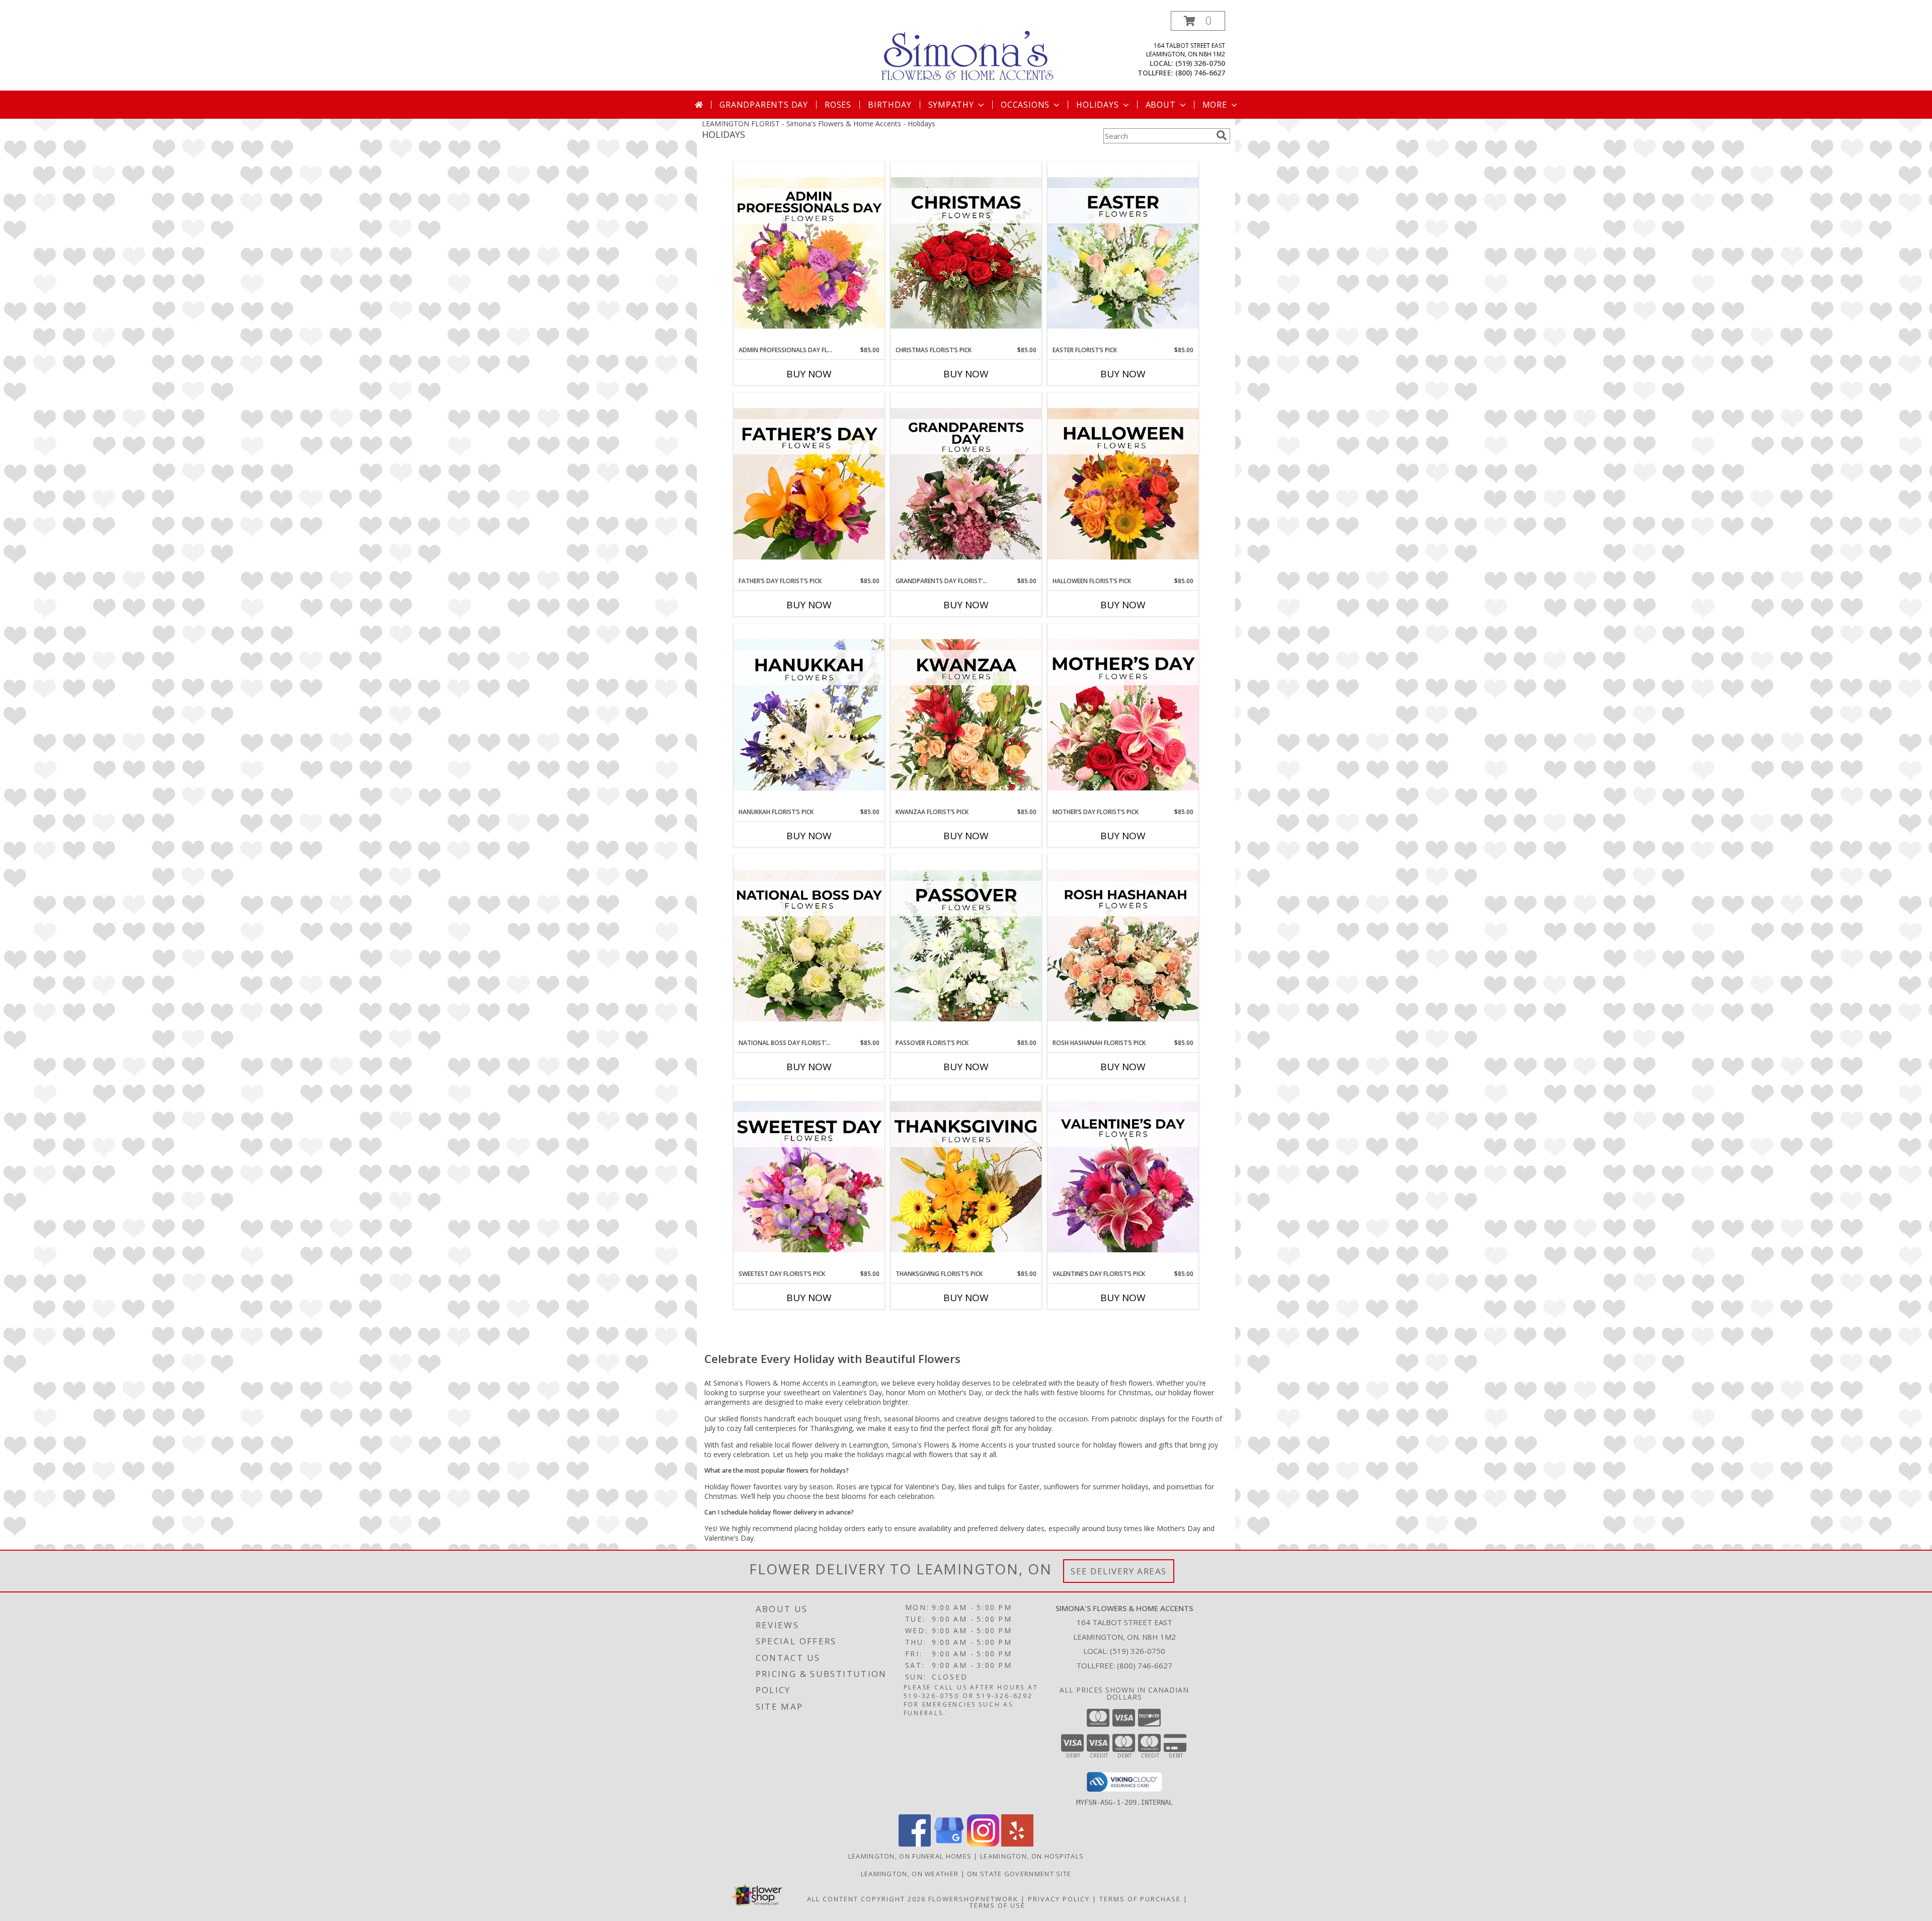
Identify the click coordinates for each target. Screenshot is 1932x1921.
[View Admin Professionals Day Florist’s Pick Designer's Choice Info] (809, 254)
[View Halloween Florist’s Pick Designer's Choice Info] (1123, 485)
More (1215, 105)
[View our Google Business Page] (949, 1844)
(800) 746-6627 (1200, 73)
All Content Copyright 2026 (866, 1899)
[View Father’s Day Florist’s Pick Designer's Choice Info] (809, 485)
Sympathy (951, 105)
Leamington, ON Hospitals (1032, 1856)
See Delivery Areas (1119, 1571)
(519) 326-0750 (1200, 63)
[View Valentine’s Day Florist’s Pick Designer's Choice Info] (1123, 1177)
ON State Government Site (1019, 1874)
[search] (1222, 135)
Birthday (890, 105)
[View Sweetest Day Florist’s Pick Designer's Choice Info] (809, 1177)
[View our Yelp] (1017, 1844)
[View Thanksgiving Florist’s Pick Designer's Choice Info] (966, 1177)
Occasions (1025, 105)
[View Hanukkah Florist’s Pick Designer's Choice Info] (809, 715)
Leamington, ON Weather (910, 1874)
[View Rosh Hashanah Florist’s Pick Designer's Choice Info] (1123, 946)
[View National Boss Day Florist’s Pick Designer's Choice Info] (809, 946)
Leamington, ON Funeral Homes (910, 1856)
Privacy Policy (1059, 1899)
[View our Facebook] (915, 1844)
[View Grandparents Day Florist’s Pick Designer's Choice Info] (966, 485)
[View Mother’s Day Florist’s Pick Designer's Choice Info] (1123, 715)
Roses (838, 105)
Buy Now (809, 374)
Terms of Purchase (1140, 1899)
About (1161, 105)
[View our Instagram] (983, 1844)
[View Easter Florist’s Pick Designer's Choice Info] (1123, 254)
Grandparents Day (764, 105)
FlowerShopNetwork (973, 1899)
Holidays (1097, 105)
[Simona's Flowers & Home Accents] (970, 50)
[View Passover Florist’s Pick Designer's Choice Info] (966, 946)
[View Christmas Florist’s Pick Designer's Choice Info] (966, 254)
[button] (1198, 21)
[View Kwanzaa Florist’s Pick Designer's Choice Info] (966, 715)
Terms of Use (997, 1905)
